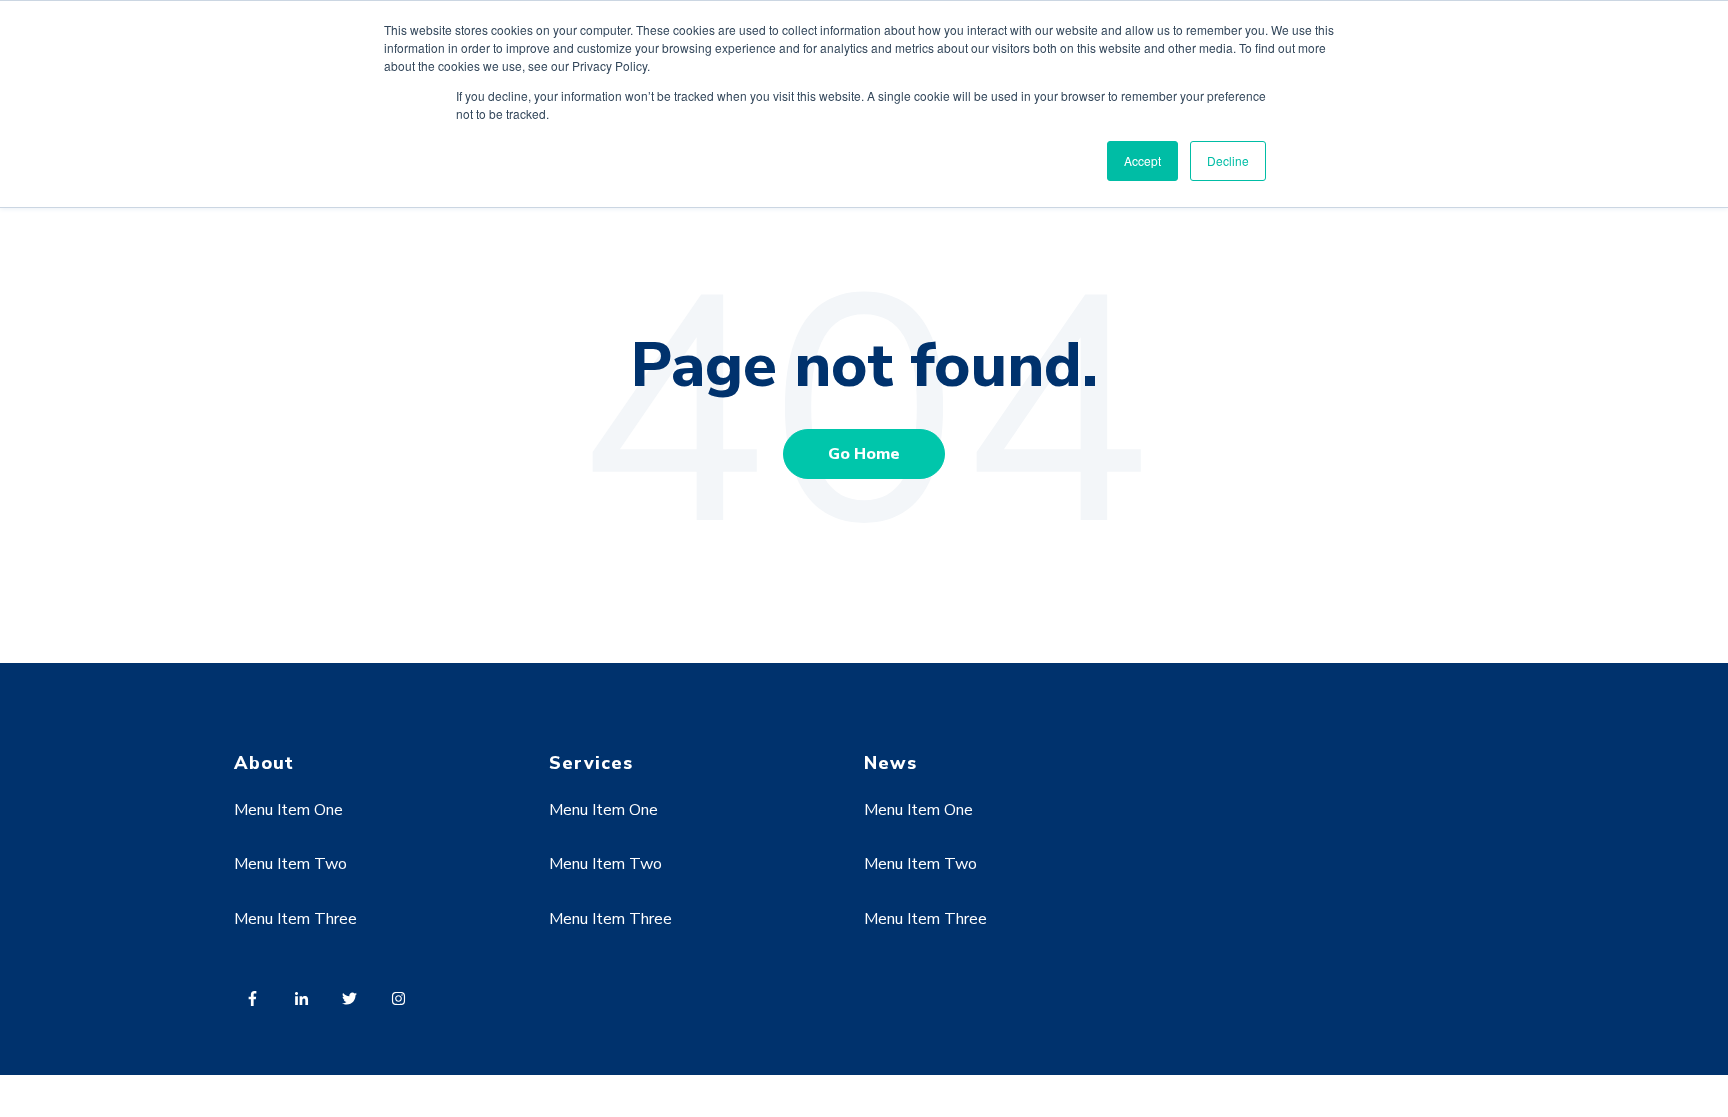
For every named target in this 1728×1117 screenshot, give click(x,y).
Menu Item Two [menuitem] (290, 864)
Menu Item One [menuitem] (288, 810)
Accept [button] (1142, 160)
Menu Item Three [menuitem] (295, 919)
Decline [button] (1228, 160)
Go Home (864, 454)
